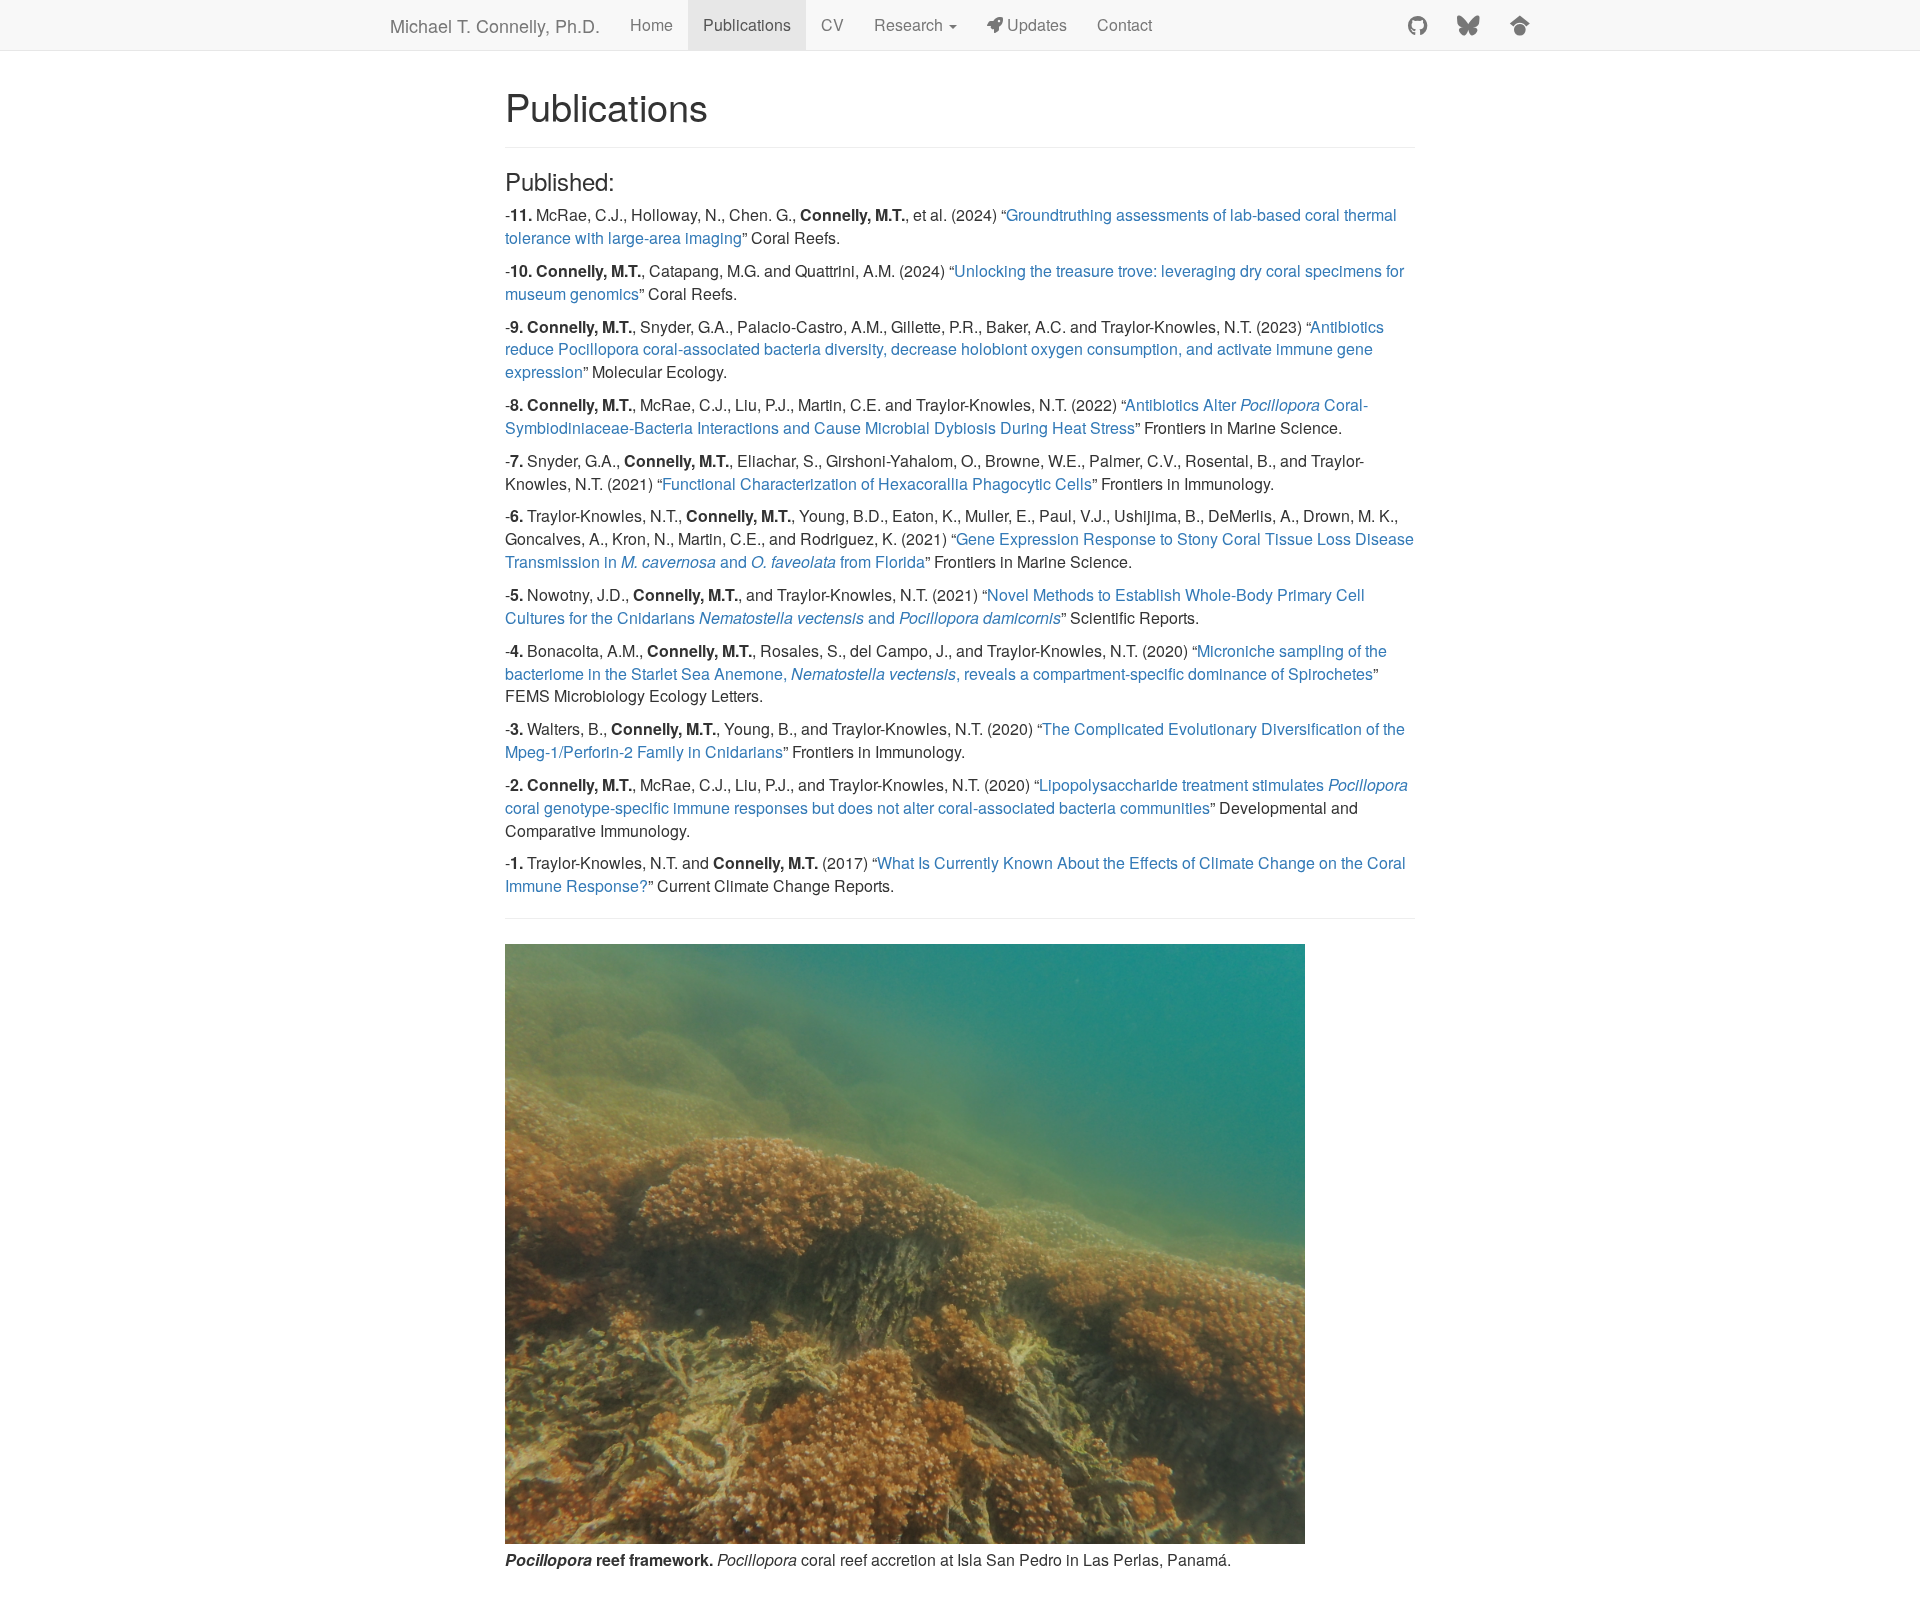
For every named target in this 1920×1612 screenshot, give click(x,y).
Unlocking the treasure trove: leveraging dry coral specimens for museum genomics (954, 282)
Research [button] (910, 24)
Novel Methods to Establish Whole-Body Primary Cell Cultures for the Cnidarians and (935, 606)
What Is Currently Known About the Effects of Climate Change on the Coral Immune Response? (955, 874)
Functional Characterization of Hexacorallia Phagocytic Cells (877, 483)
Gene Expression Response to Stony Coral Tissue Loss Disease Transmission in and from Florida (959, 550)
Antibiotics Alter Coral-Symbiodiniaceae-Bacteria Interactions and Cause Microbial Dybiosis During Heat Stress (936, 416)
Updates (1035, 24)
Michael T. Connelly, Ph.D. (495, 25)
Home (651, 24)
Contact (1124, 24)
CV (832, 24)
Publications (747, 24)
